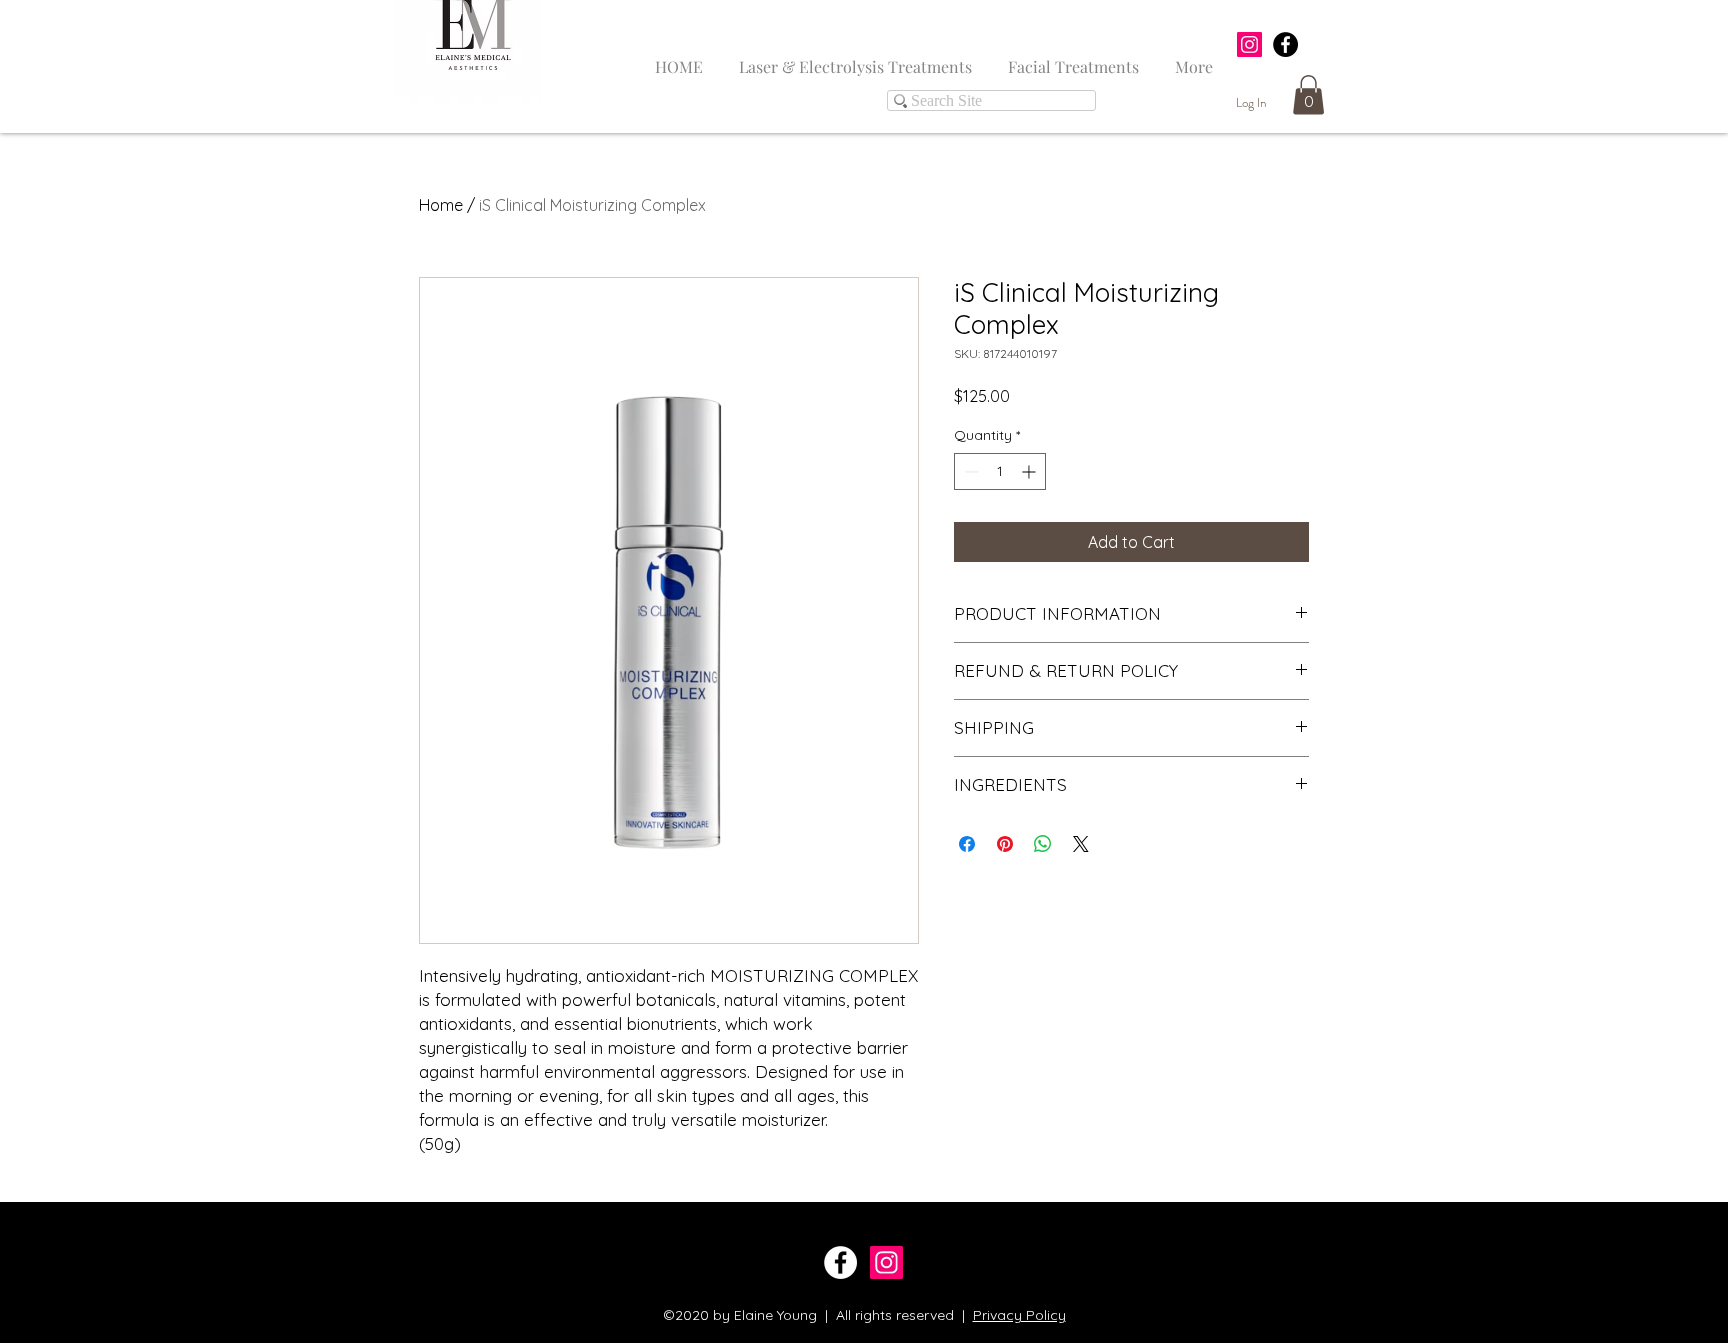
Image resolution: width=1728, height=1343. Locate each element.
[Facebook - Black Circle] (1285, 44)
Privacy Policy (1019, 1315)
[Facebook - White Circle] (840, 1262)
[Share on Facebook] (967, 844)
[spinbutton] (1000, 471)
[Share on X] (1081, 844)
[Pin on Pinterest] (1005, 844)
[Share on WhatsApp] (1043, 844)
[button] (1308, 94)
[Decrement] (969, 471)
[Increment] (1030, 471)
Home (441, 205)
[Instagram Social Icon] (1249, 44)
